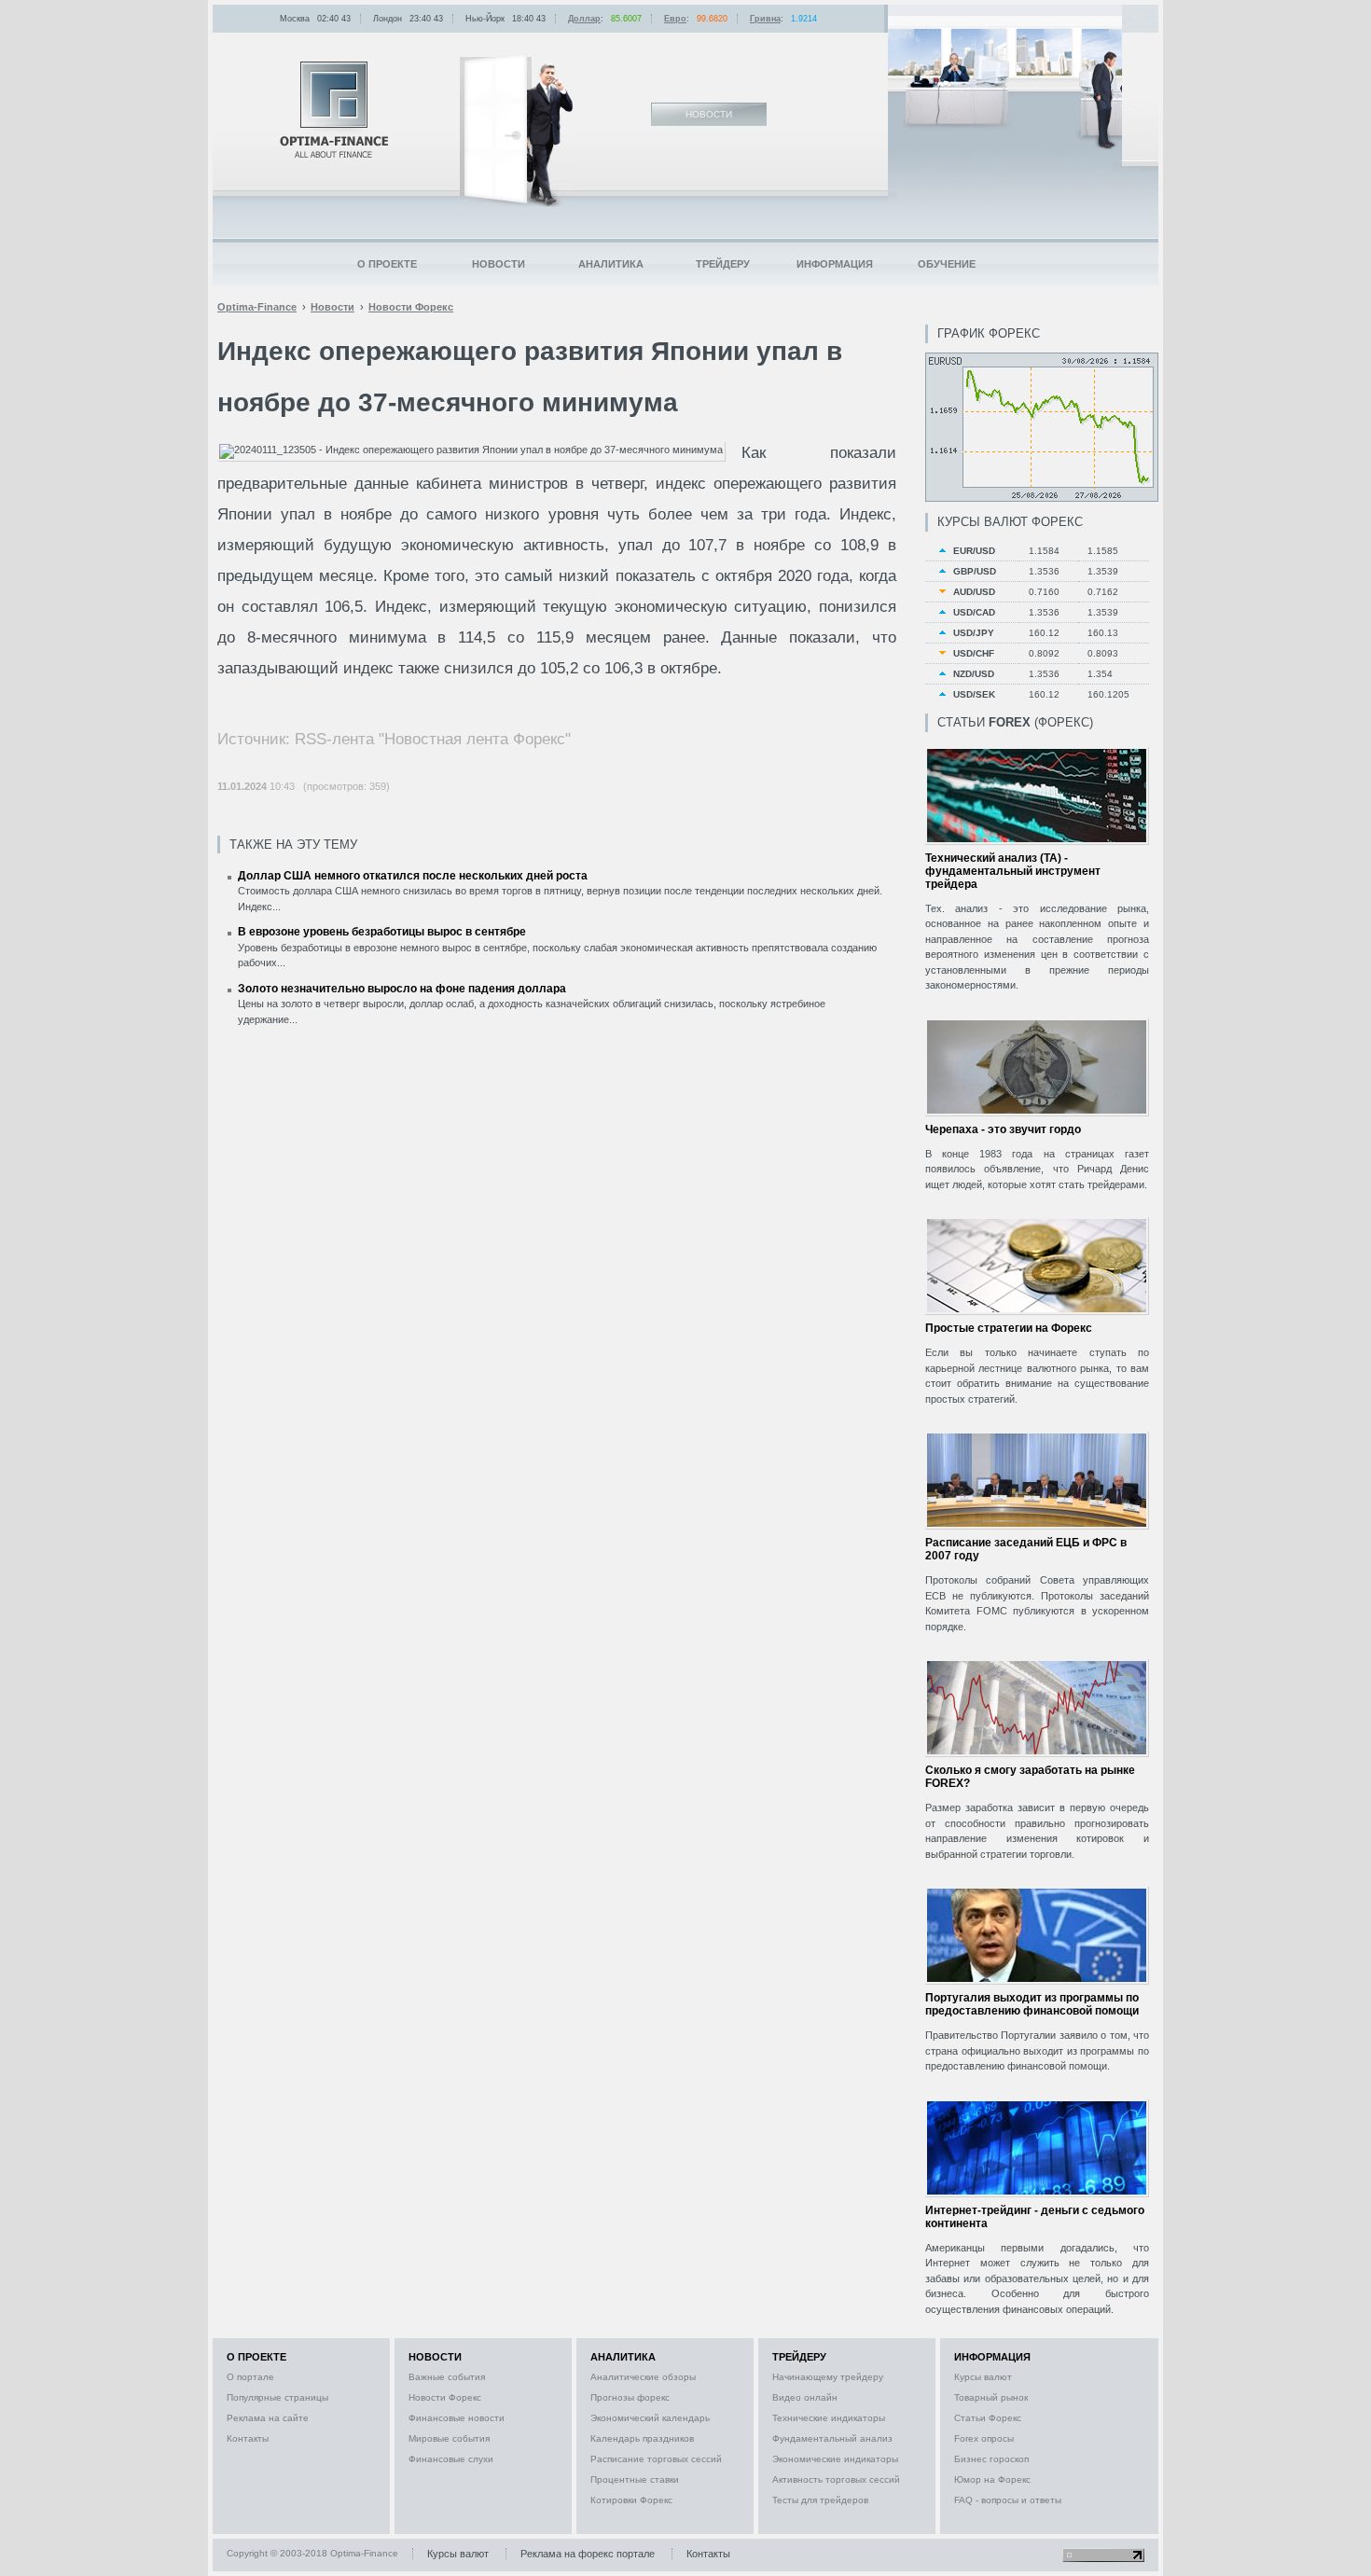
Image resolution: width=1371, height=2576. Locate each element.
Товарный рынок (991, 2397)
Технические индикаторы (829, 2418)
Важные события (447, 2377)
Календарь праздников (642, 2438)
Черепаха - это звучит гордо (1003, 1129)
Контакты (248, 2438)
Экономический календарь (650, 2418)
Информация (835, 264)
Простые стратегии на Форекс (1009, 1328)
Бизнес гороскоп (991, 2459)
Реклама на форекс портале (588, 2554)
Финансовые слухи (451, 2459)
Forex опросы (984, 2438)
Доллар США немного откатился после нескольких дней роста (413, 876)
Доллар (584, 19)
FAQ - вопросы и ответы (1008, 2500)
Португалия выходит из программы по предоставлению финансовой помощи (1032, 2004)
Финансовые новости (457, 2418)
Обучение (947, 264)
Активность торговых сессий (836, 2479)
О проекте (387, 264)
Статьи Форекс (988, 2418)
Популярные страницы (277, 2397)
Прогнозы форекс (630, 2397)
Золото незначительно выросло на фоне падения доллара (402, 989)
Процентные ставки (635, 2479)
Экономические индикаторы (835, 2459)
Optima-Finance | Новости (334, 110)
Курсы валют (983, 2377)
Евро (675, 19)
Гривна (765, 19)
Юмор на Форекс (992, 2479)
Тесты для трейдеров (820, 2500)
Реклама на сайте (268, 2418)
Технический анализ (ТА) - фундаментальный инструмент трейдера (1013, 871)
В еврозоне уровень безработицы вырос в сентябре (382, 932)
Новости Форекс (445, 2397)
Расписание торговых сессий (656, 2459)
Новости (499, 264)
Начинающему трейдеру (828, 2377)
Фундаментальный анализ (832, 2438)
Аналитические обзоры (643, 2377)
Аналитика (611, 264)
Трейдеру (723, 264)
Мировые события (449, 2438)
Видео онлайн (805, 2397)
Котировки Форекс (631, 2500)
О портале (250, 2377)
